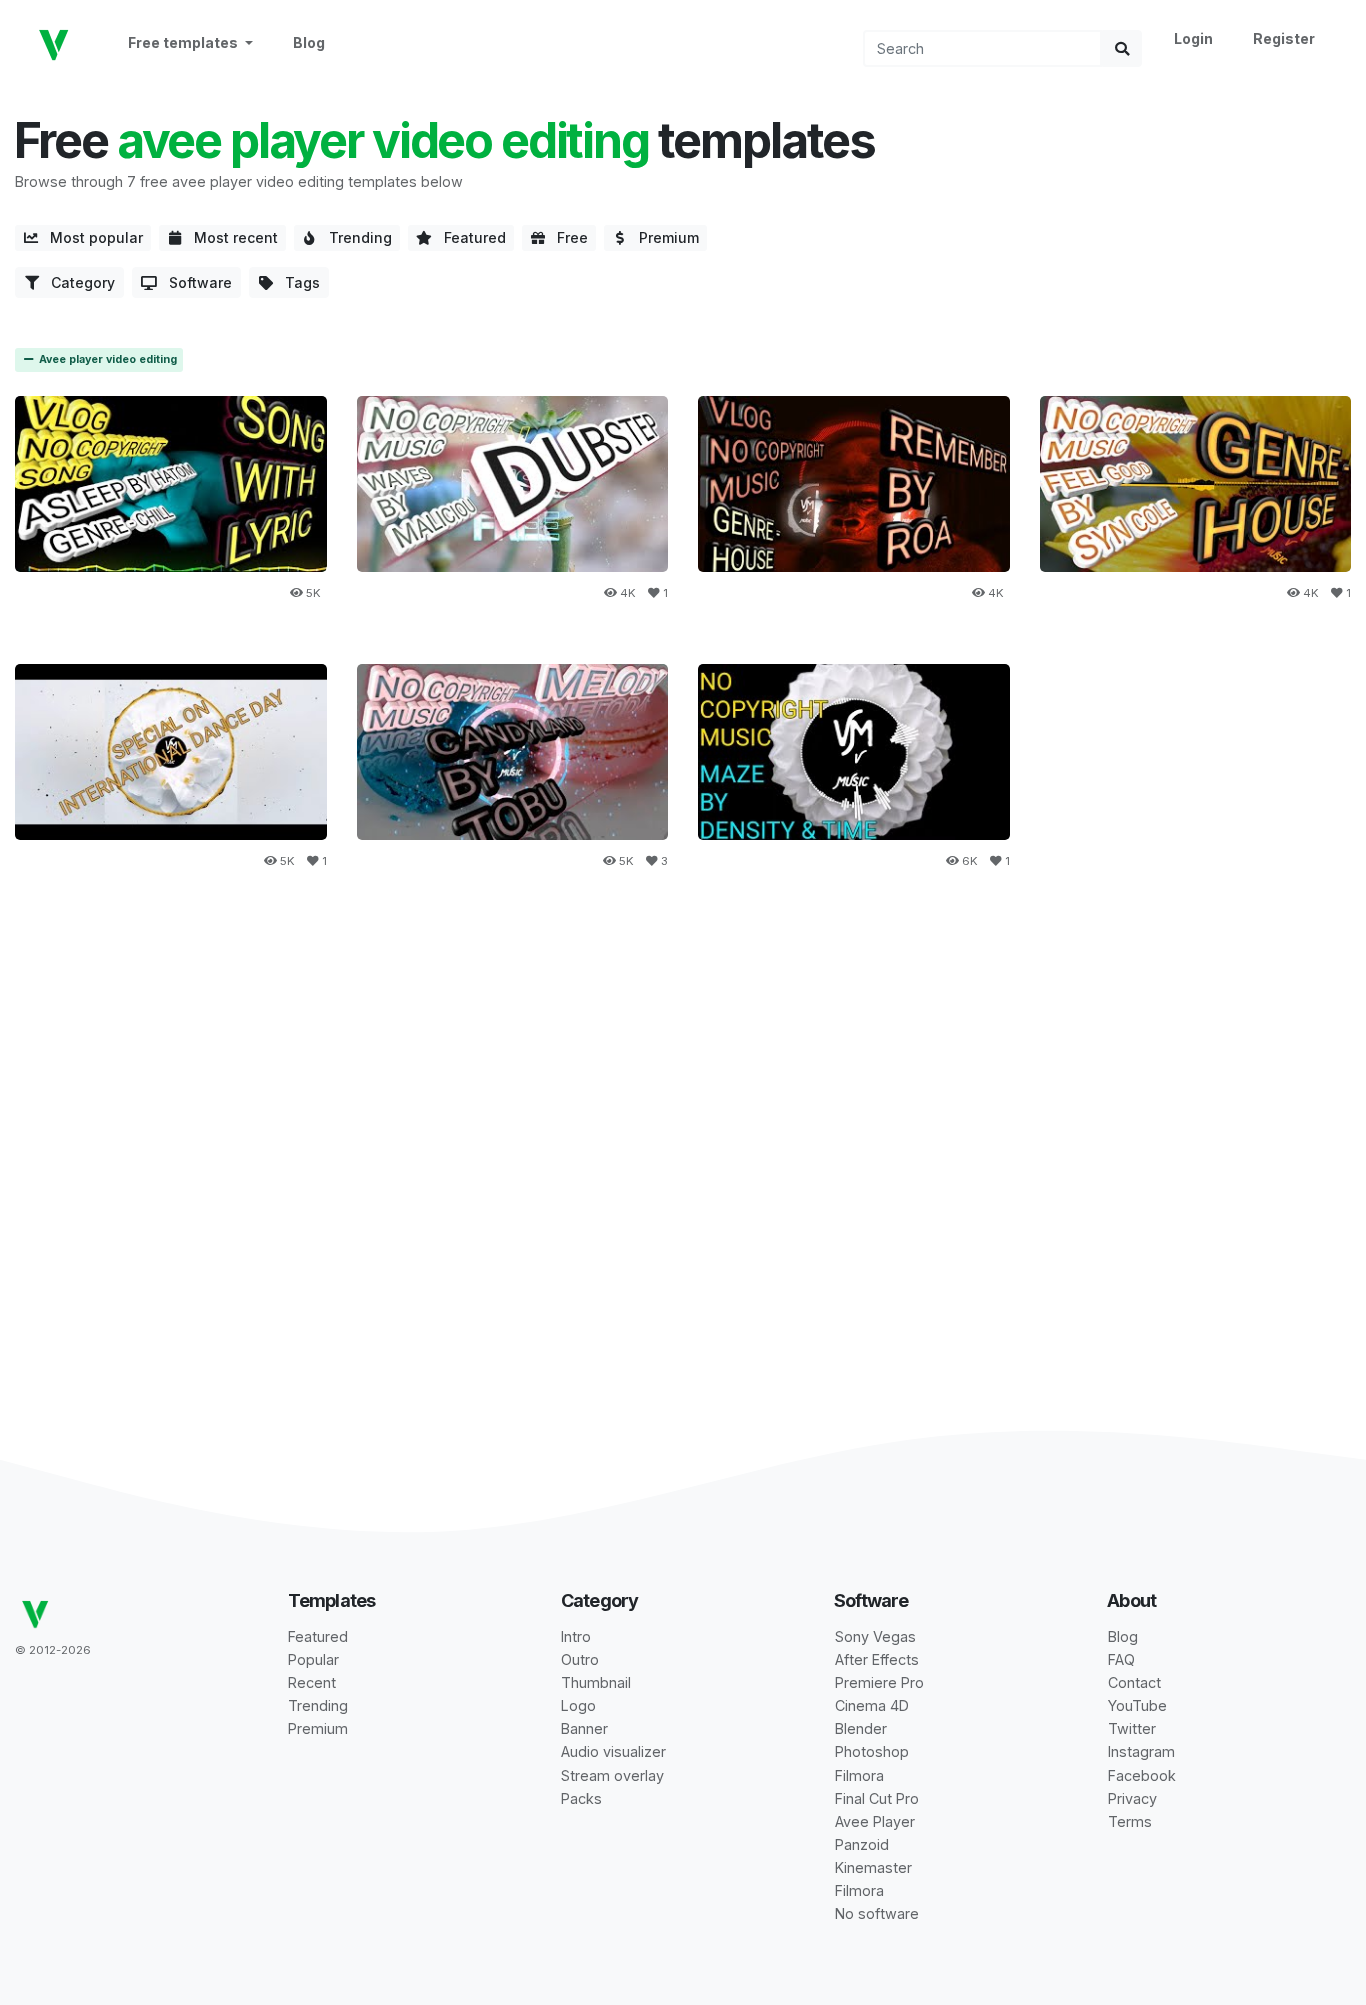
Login (1193, 38)
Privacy (1132, 1798)
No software (877, 1913)
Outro (580, 1659)
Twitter (1132, 1728)
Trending (354, 237)
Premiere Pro (879, 1682)
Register (1284, 38)
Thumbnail (596, 1682)
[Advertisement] (683, 1072)
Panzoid (862, 1844)
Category (77, 282)
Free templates (184, 42)
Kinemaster (873, 1867)
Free (566, 237)
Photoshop (872, 1751)
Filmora (859, 1775)
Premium (663, 237)
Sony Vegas (875, 1636)
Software (194, 282)
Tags (296, 282)
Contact (1134, 1682)
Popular (313, 1659)
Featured (469, 237)
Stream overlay (612, 1775)
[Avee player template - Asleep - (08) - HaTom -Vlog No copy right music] (171, 483)
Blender (861, 1728)
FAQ (1121, 1659)
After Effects (877, 1659)
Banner (584, 1728)
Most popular (90, 237)
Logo (578, 1705)
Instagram (1141, 1751)
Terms (1130, 1821)
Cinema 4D (872, 1705)
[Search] (1122, 48)
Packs (581, 1798)
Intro (576, 1636)
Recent (312, 1682)
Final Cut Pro (877, 1798)
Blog (309, 42)
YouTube (1137, 1705)
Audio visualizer (613, 1751)
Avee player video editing (106, 359)
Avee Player (875, 1821)
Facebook (1142, 1775)
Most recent (230, 237)
